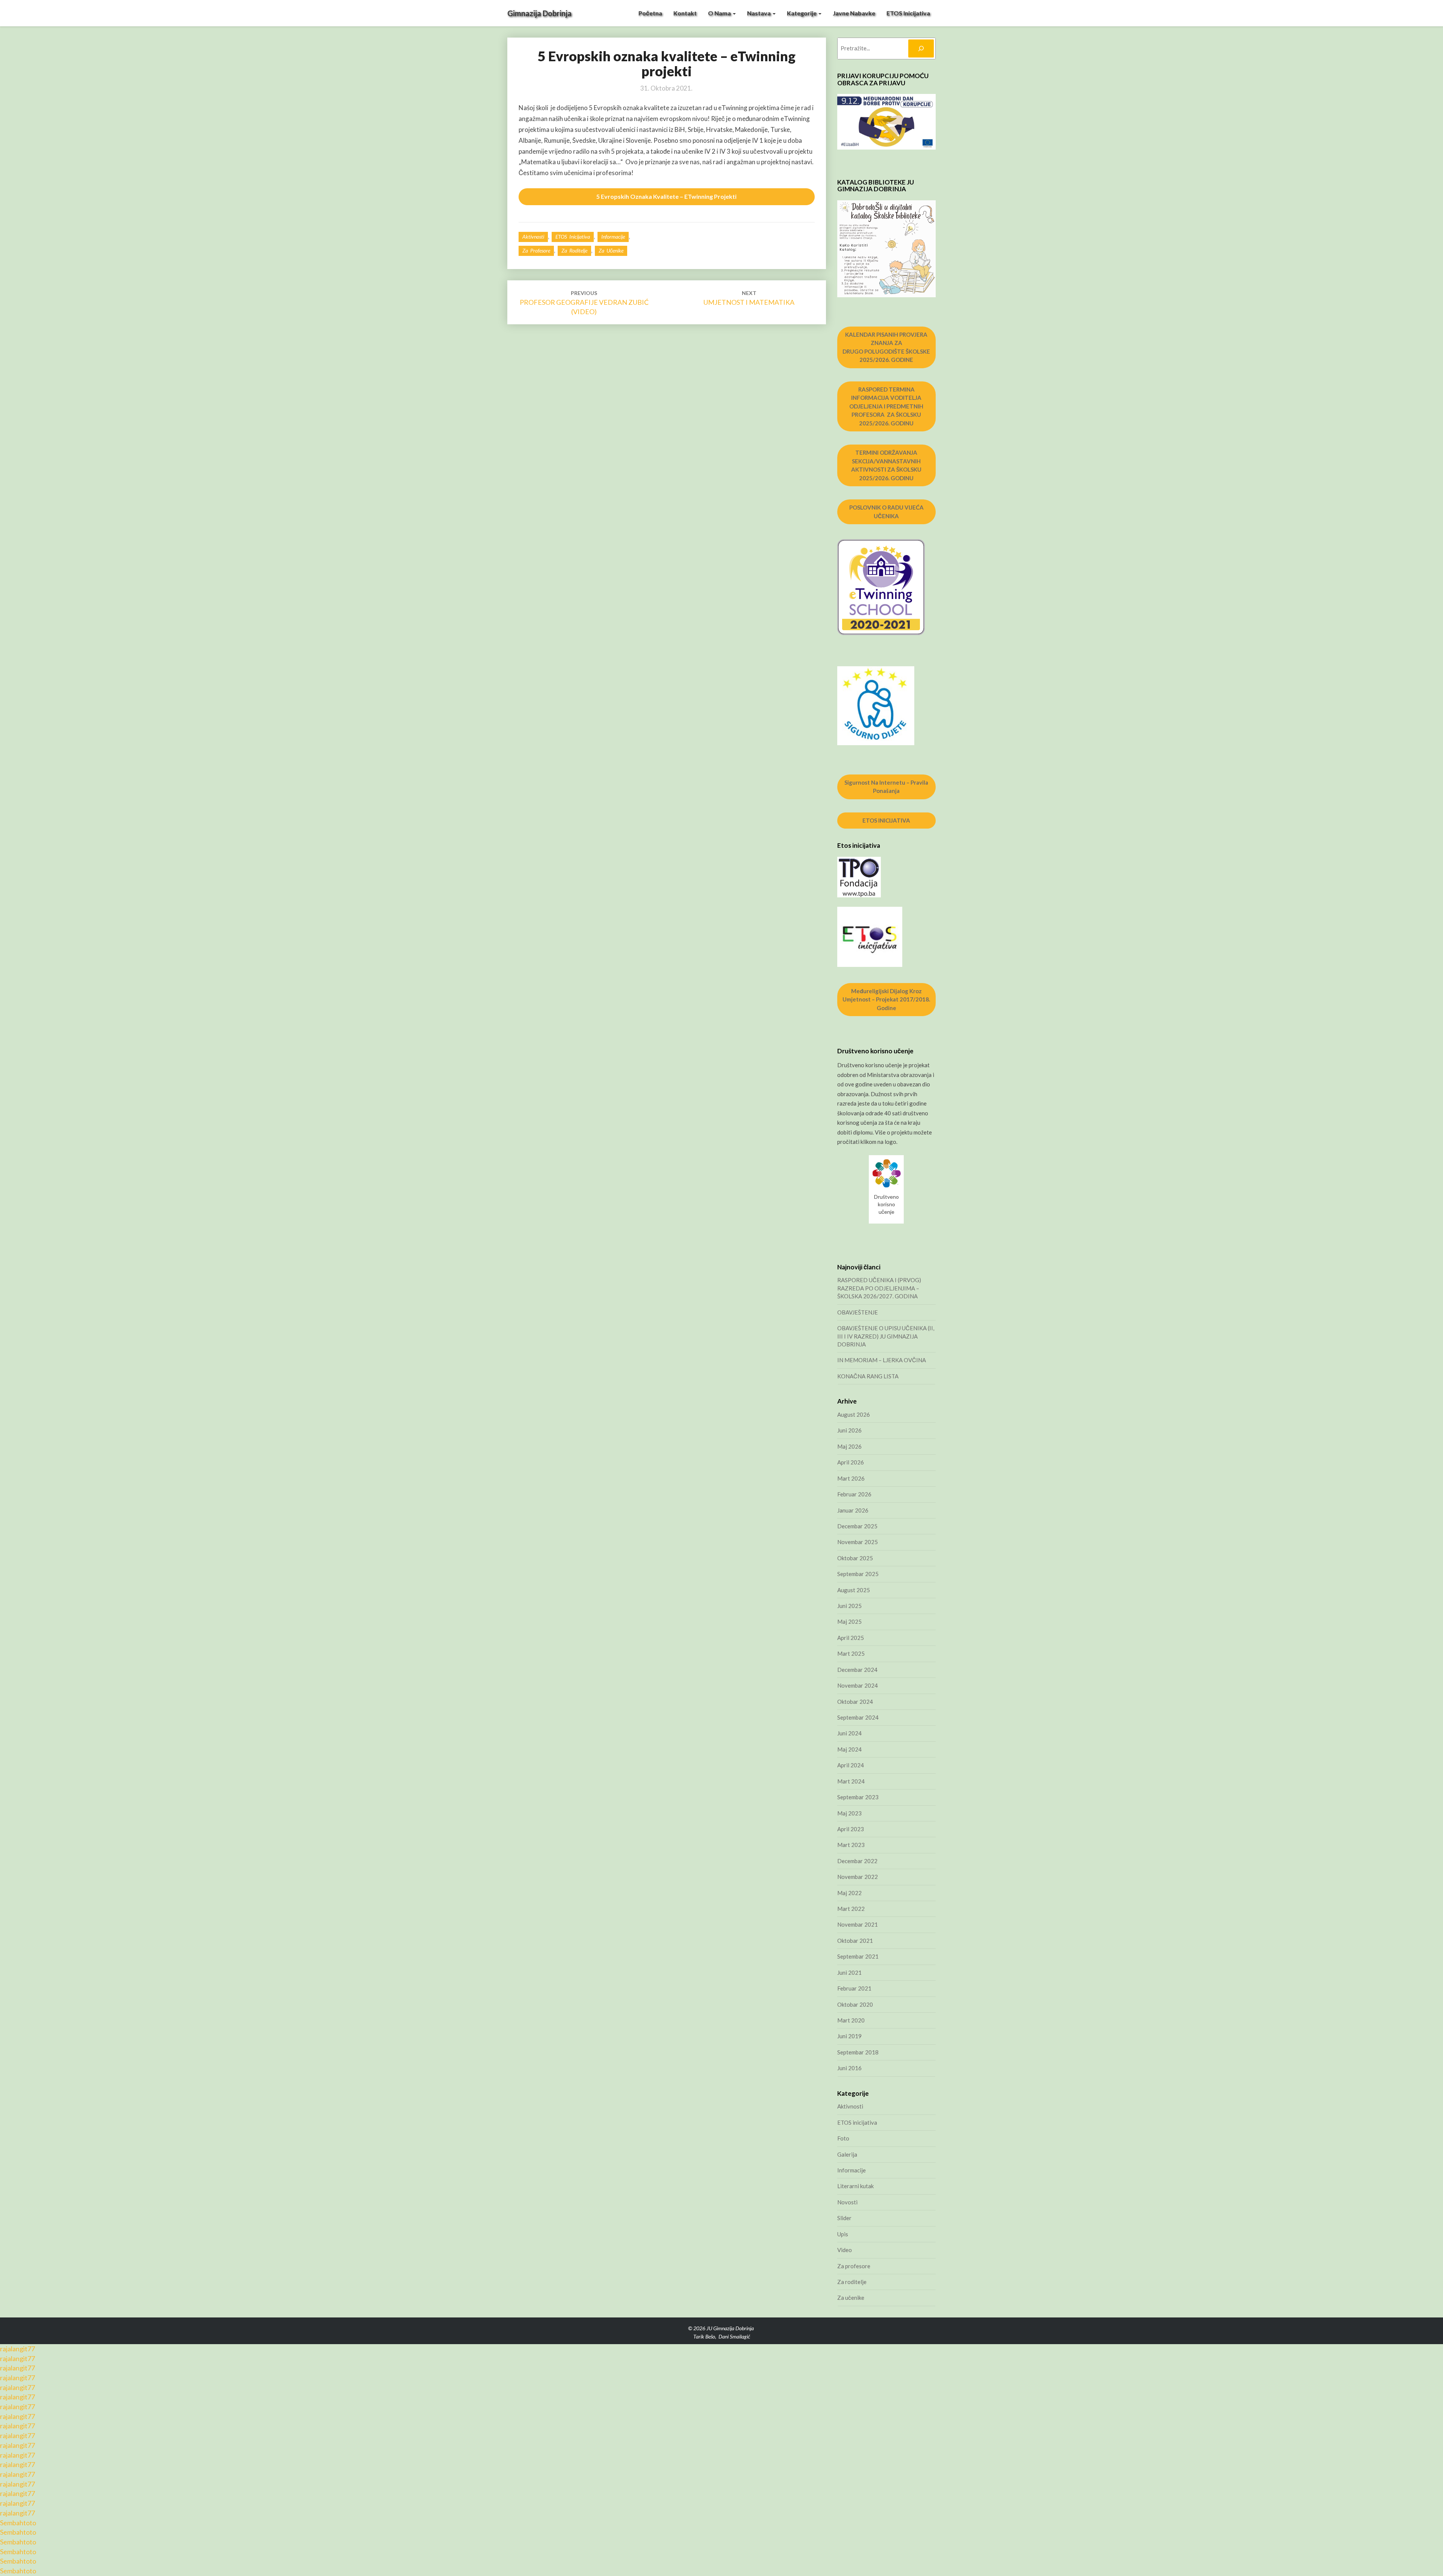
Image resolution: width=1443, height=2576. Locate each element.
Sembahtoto (18, 2523)
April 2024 (851, 1765)
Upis (843, 2234)
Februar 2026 (854, 1494)
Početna (650, 13)
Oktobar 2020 (855, 2004)
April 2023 (851, 1829)
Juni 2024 (849, 1733)
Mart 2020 (851, 2020)
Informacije (613, 237)
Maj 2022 (849, 1893)
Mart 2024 (851, 1781)
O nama (720, 13)
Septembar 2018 (858, 2052)
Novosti (847, 2202)
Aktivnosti (533, 237)
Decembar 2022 (857, 1861)
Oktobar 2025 (855, 1558)
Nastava (759, 13)
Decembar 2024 (857, 1670)
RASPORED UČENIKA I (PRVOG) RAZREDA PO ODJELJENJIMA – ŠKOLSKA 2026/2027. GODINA (879, 1288)
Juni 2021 (849, 1972)
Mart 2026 (851, 1478)
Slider (844, 2218)
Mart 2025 (851, 1653)
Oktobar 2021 (855, 1941)
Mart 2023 (851, 1845)
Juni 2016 (849, 2068)
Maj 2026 (849, 1446)
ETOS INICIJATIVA (886, 820)
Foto (843, 2138)
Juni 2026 (849, 1430)
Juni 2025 (849, 1606)
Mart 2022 (851, 1909)
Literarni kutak (855, 2186)
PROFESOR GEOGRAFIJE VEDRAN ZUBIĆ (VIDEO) (584, 303)
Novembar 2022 (858, 1877)
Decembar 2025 (857, 1526)
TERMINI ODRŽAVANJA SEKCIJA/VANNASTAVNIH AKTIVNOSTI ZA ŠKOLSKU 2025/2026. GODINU (886, 465)
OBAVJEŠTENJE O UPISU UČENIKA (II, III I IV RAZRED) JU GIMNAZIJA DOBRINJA (886, 1336)
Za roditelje (574, 250)
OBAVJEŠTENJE (858, 1312)
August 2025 (854, 1590)
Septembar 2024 (858, 1717)
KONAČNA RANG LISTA (868, 1376)
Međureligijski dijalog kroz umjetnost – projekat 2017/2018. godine (886, 999)
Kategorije (802, 13)
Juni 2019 (849, 2036)
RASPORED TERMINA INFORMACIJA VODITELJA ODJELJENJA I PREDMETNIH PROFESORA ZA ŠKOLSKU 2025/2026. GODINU (886, 406)
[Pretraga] (921, 48)
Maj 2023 (849, 1813)
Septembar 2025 (858, 1574)
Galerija (847, 2154)
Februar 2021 (854, 1988)
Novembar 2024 (858, 1685)
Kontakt (685, 13)
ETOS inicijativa (908, 13)
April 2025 (851, 1638)
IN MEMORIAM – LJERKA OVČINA (882, 1360)
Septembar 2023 (858, 1797)
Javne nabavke (854, 13)
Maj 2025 (849, 1622)
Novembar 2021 (858, 1924)
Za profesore (536, 250)
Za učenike (611, 250)
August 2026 (854, 1414)
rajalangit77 (17, 2349)
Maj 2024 (849, 1749)
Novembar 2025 (858, 1542)
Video (845, 2250)
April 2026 (851, 1462)
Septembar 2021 (858, 1956)
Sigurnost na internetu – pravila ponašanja (886, 787)
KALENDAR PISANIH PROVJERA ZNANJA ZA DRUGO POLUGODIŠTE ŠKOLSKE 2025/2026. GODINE (886, 347)
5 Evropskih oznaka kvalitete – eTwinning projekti (666, 196)
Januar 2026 (853, 1510)
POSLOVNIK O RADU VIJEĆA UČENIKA (886, 512)
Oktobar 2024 (855, 1702)
